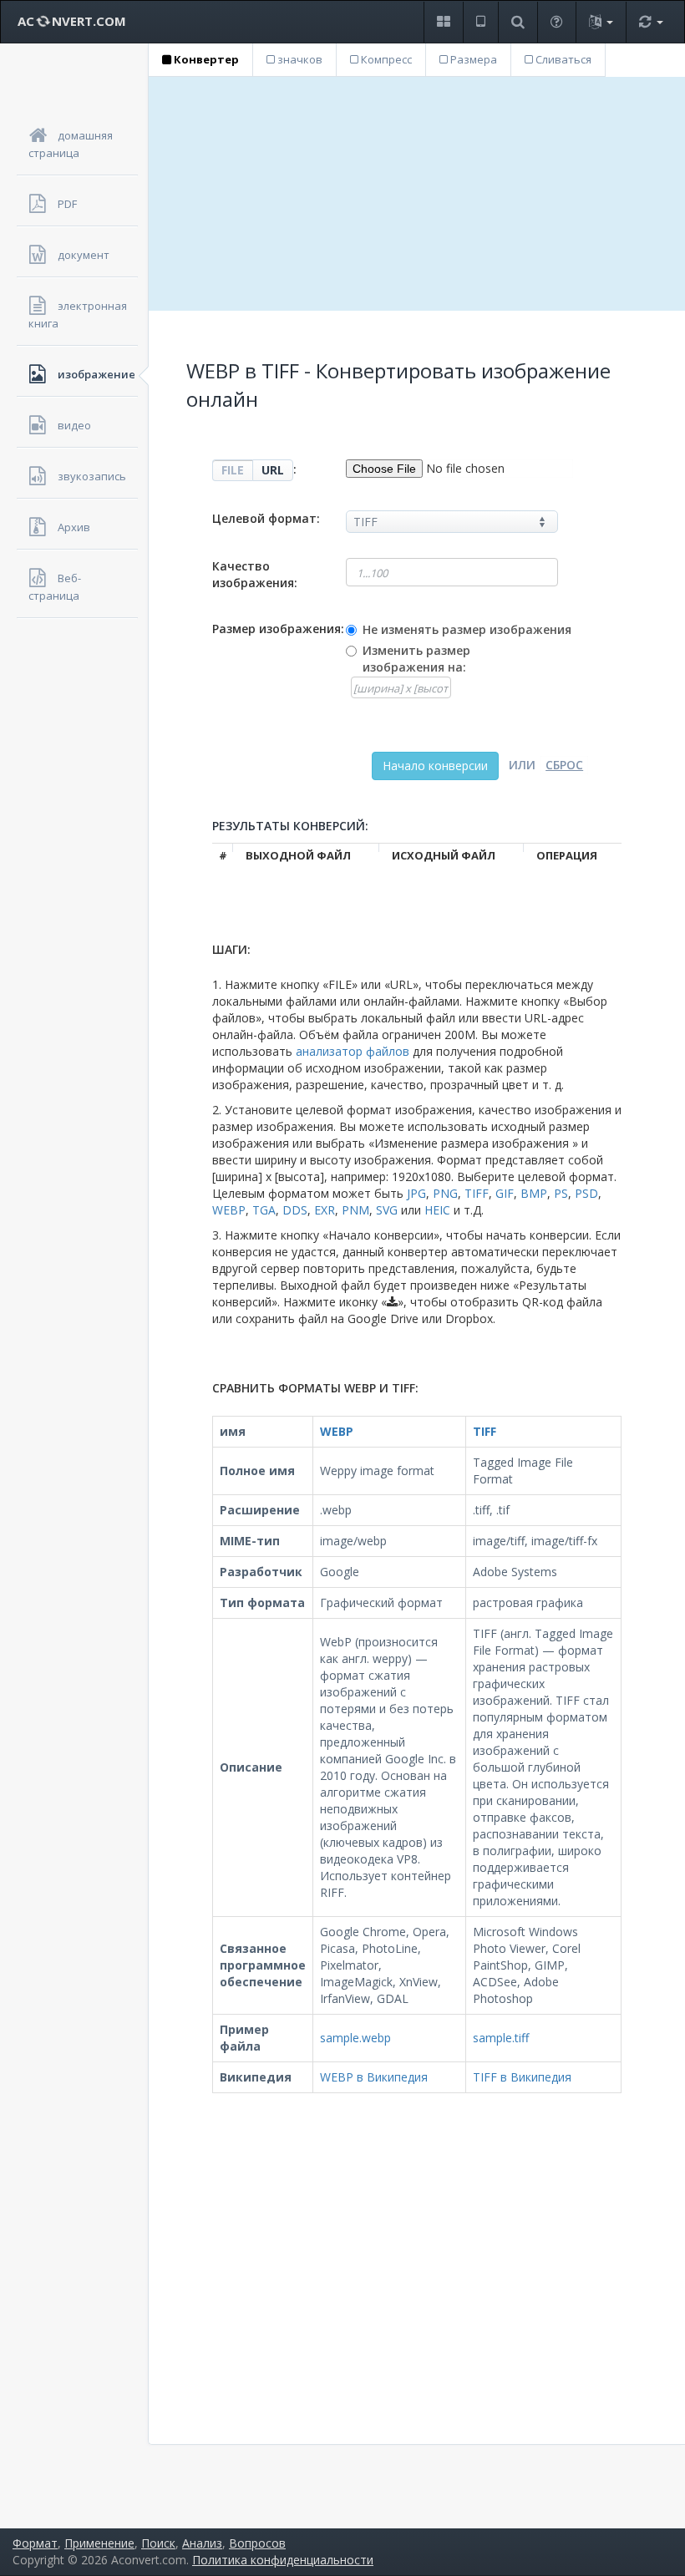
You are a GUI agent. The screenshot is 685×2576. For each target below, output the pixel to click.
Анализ (202, 2543)
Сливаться (562, 59)
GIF (505, 1193)
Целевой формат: (266, 518)
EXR (325, 1210)
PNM (355, 1210)
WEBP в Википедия (374, 2077)
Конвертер (205, 59)
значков (299, 59)
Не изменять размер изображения (467, 629)
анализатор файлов (353, 1051)
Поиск (158, 2543)
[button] (443, 22)
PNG (445, 1193)
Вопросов (257, 2543)
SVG (387, 1210)
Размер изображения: (278, 629)
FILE (233, 470)
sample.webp (355, 2038)
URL (273, 470)
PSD (586, 1193)
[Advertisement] (417, 194)
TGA (264, 1210)
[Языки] (601, 22)
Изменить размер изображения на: (416, 659)
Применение (99, 2543)
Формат (35, 2543)
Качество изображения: (255, 574)
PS (561, 1193)
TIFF (477, 1193)
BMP (534, 1193)
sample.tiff (501, 2038)
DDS (295, 1210)
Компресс (385, 59)
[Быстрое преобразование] (651, 22)
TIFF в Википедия (522, 2077)
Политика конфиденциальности (283, 2560)
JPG (416, 1193)
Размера (472, 59)
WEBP (229, 1210)
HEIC (437, 1210)
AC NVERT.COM (72, 21)
